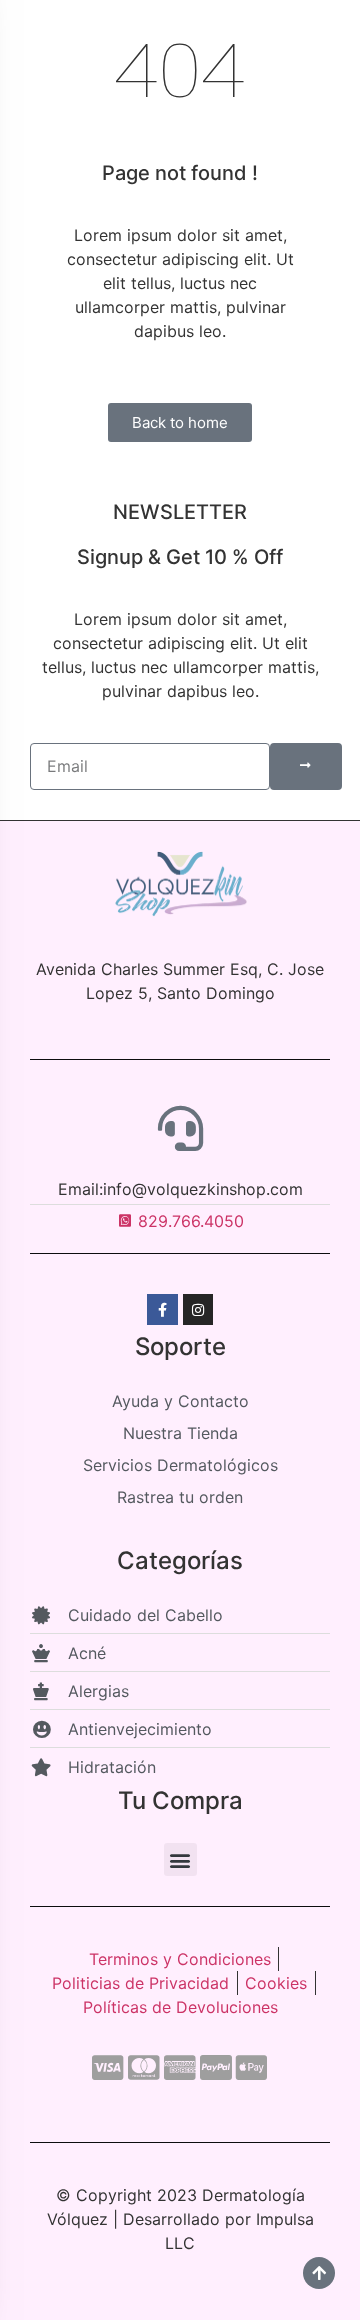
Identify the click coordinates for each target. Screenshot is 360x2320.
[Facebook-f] (162, 1309)
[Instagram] (198, 1309)
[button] (180, 1859)
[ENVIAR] (306, 766)
